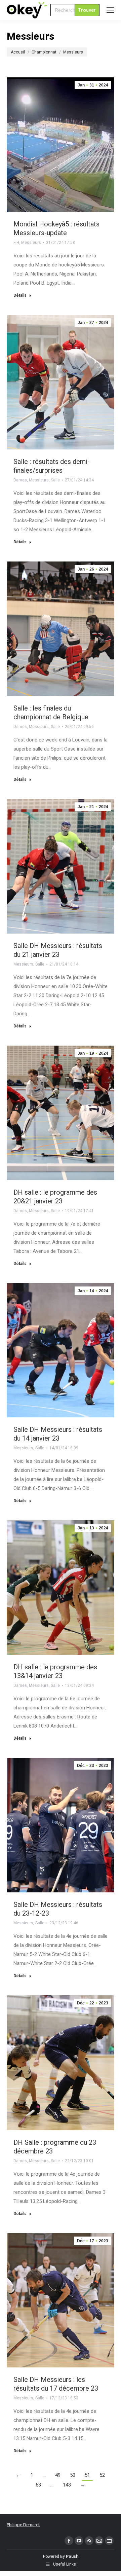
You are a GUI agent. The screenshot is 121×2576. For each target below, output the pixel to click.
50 (73, 2475)
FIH (16, 243)
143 (67, 2485)
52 (102, 2475)
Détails (20, 295)
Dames (20, 480)
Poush (72, 2556)
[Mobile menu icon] (110, 10)
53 (38, 2485)
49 (58, 2475)
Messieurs (31, 243)
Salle (55, 480)
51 (87, 2475)
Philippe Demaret (23, 2525)
